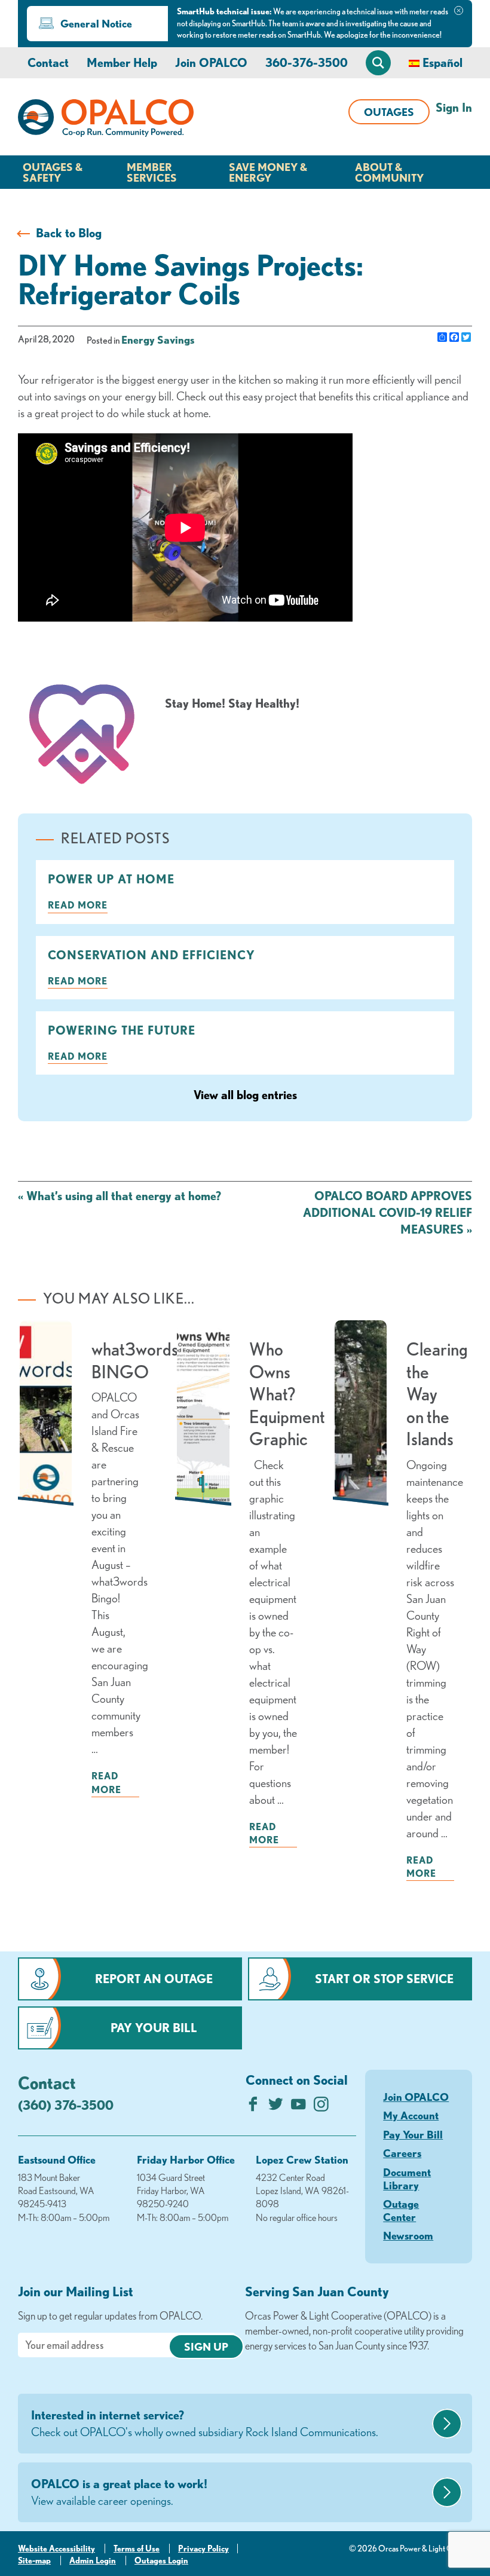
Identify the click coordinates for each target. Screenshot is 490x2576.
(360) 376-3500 (66, 2105)
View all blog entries (245, 1095)
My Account (411, 2115)
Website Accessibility (56, 2549)
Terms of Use (137, 2549)
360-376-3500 (307, 62)
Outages (389, 112)
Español (442, 62)
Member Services (152, 172)
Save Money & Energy (268, 172)
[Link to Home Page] (106, 120)
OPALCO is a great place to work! (119, 2492)
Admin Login (93, 2560)
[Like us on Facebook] (253, 2107)
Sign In (454, 107)
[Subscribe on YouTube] (298, 2107)
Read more (78, 905)
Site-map (34, 2560)
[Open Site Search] (378, 63)
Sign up (206, 2346)
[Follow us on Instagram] (321, 2107)
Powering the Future (122, 1030)
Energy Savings (158, 339)
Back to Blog (69, 233)
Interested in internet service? (205, 2423)
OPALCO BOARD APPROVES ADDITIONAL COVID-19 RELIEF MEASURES (388, 1212)
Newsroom (408, 2235)
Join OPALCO (211, 62)
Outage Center (401, 2210)
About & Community (389, 172)
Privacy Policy (203, 2549)
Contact (48, 62)
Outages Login (161, 2560)
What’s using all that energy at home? (120, 1196)
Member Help (122, 62)
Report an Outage (154, 1979)
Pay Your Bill (154, 2028)
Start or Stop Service (384, 1979)
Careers (402, 2153)
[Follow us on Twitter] (276, 2107)
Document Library (407, 2179)
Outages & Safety (53, 172)
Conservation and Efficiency (151, 955)
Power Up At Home (111, 879)
